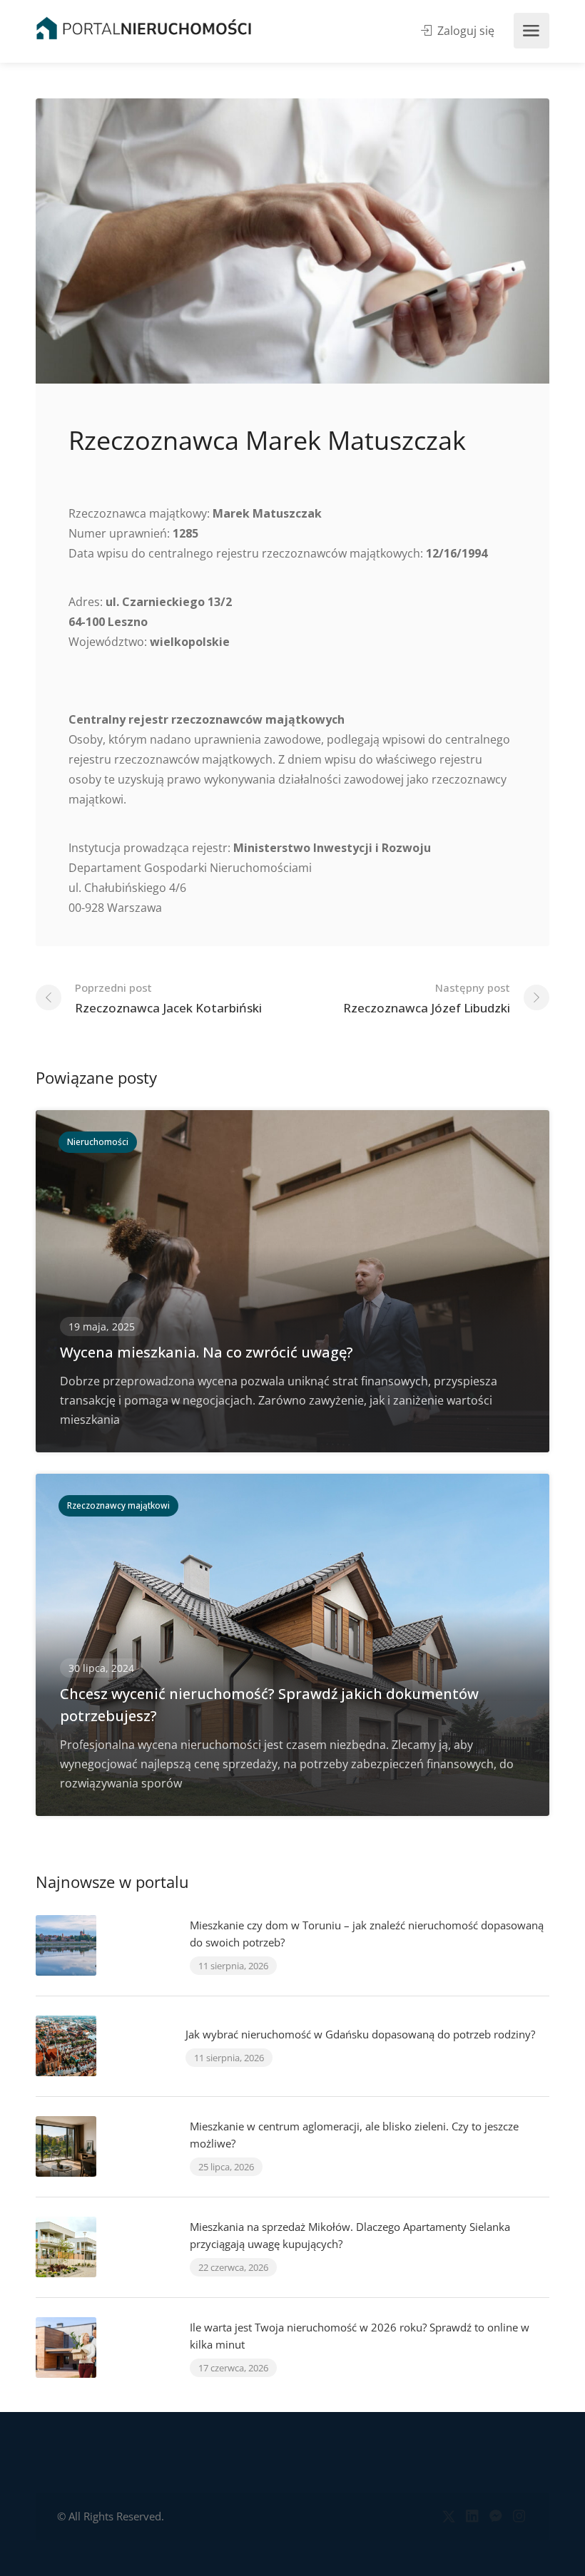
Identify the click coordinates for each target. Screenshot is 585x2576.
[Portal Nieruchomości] (144, 28)
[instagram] (519, 2516)
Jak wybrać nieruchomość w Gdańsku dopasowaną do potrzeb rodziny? (360, 2034)
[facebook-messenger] (495, 2516)
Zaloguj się (464, 31)
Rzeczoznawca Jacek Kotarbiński (168, 998)
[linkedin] (472, 2516)
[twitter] (448, 2516)
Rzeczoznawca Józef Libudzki (427, 998)
